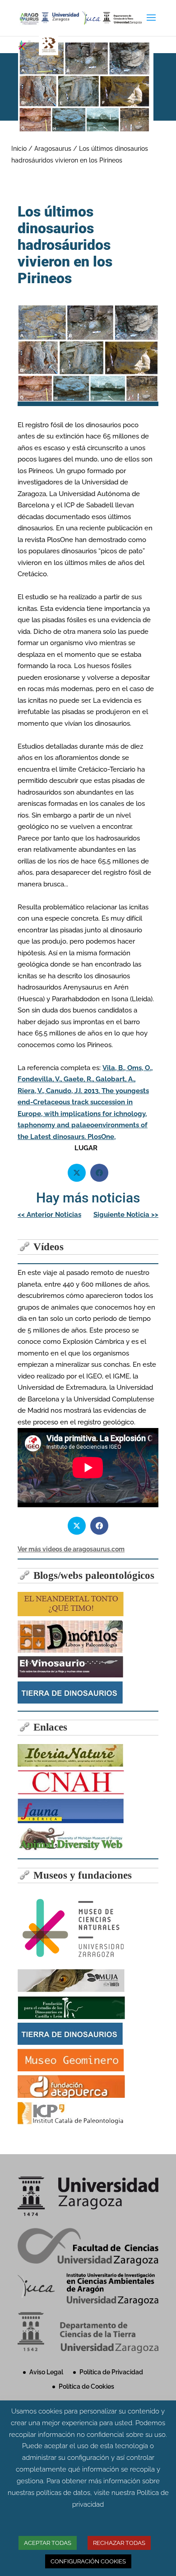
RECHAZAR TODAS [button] (119, 2543)
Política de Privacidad (111, 2372)
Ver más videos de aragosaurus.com (71, 1549)
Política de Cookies (86, 2386)
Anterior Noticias (49, 1215)
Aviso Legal (46, 2372)
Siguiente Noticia (126, 1215)
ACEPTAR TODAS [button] (48, 2543)
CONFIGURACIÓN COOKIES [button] (88, 2561)
